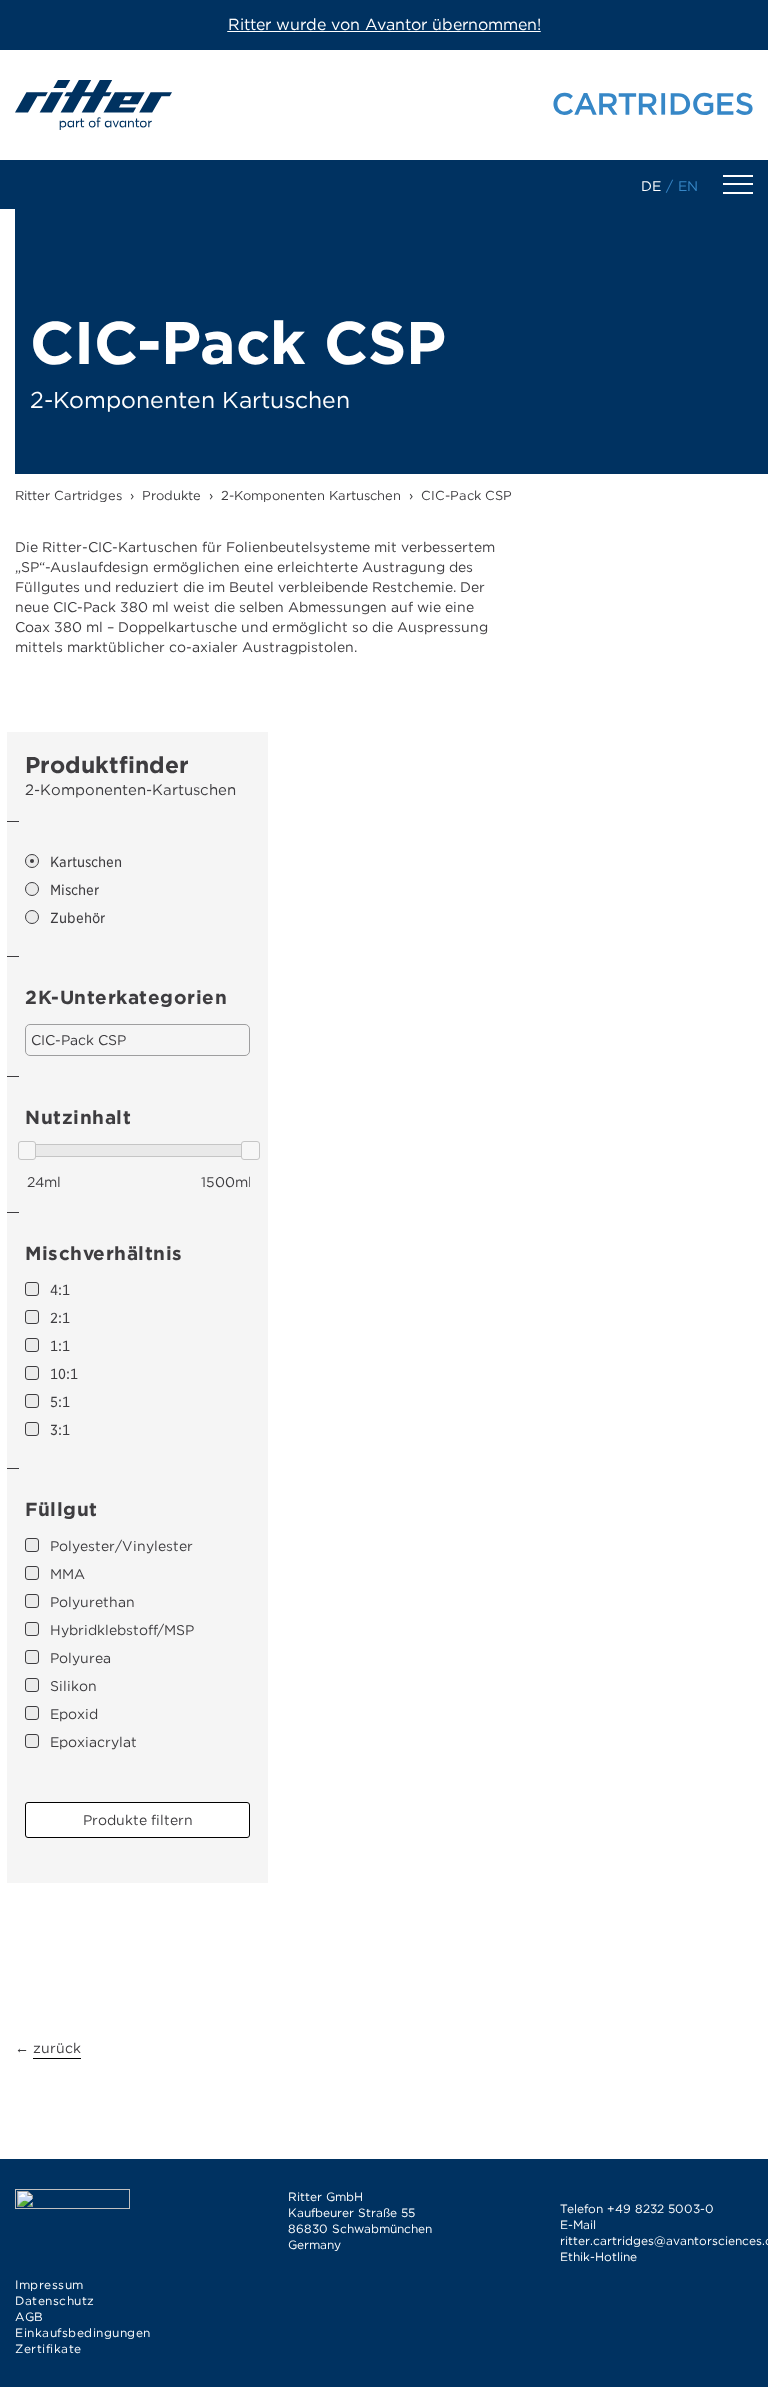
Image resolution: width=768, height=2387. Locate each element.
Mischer (74, 890)
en (688, 186)
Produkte (171, 495)
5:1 (60, 1402)
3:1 (60, 1430)
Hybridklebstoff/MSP (122, 1630)
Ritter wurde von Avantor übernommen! (384, 24)
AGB (29, 2316)
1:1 (60, 1346)
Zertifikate (48, 2348)
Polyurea (80, 1658)
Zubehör (77, 918)
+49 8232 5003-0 (660, 2208)
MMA (67, 1574)
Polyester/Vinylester (121, 1546)
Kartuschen (86, 862)
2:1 (60, 1318)
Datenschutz (55, 2300)
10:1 (64, 1374)
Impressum (49, 2284)
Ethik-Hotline (598, 2256)
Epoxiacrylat (93, 1742)
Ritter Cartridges (68, 495)
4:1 (60, 1290)
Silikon (73, 1686)
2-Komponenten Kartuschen (311, 495)
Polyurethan (92, 1602)
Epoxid (74, 1714)
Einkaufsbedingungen (83, 2332)
